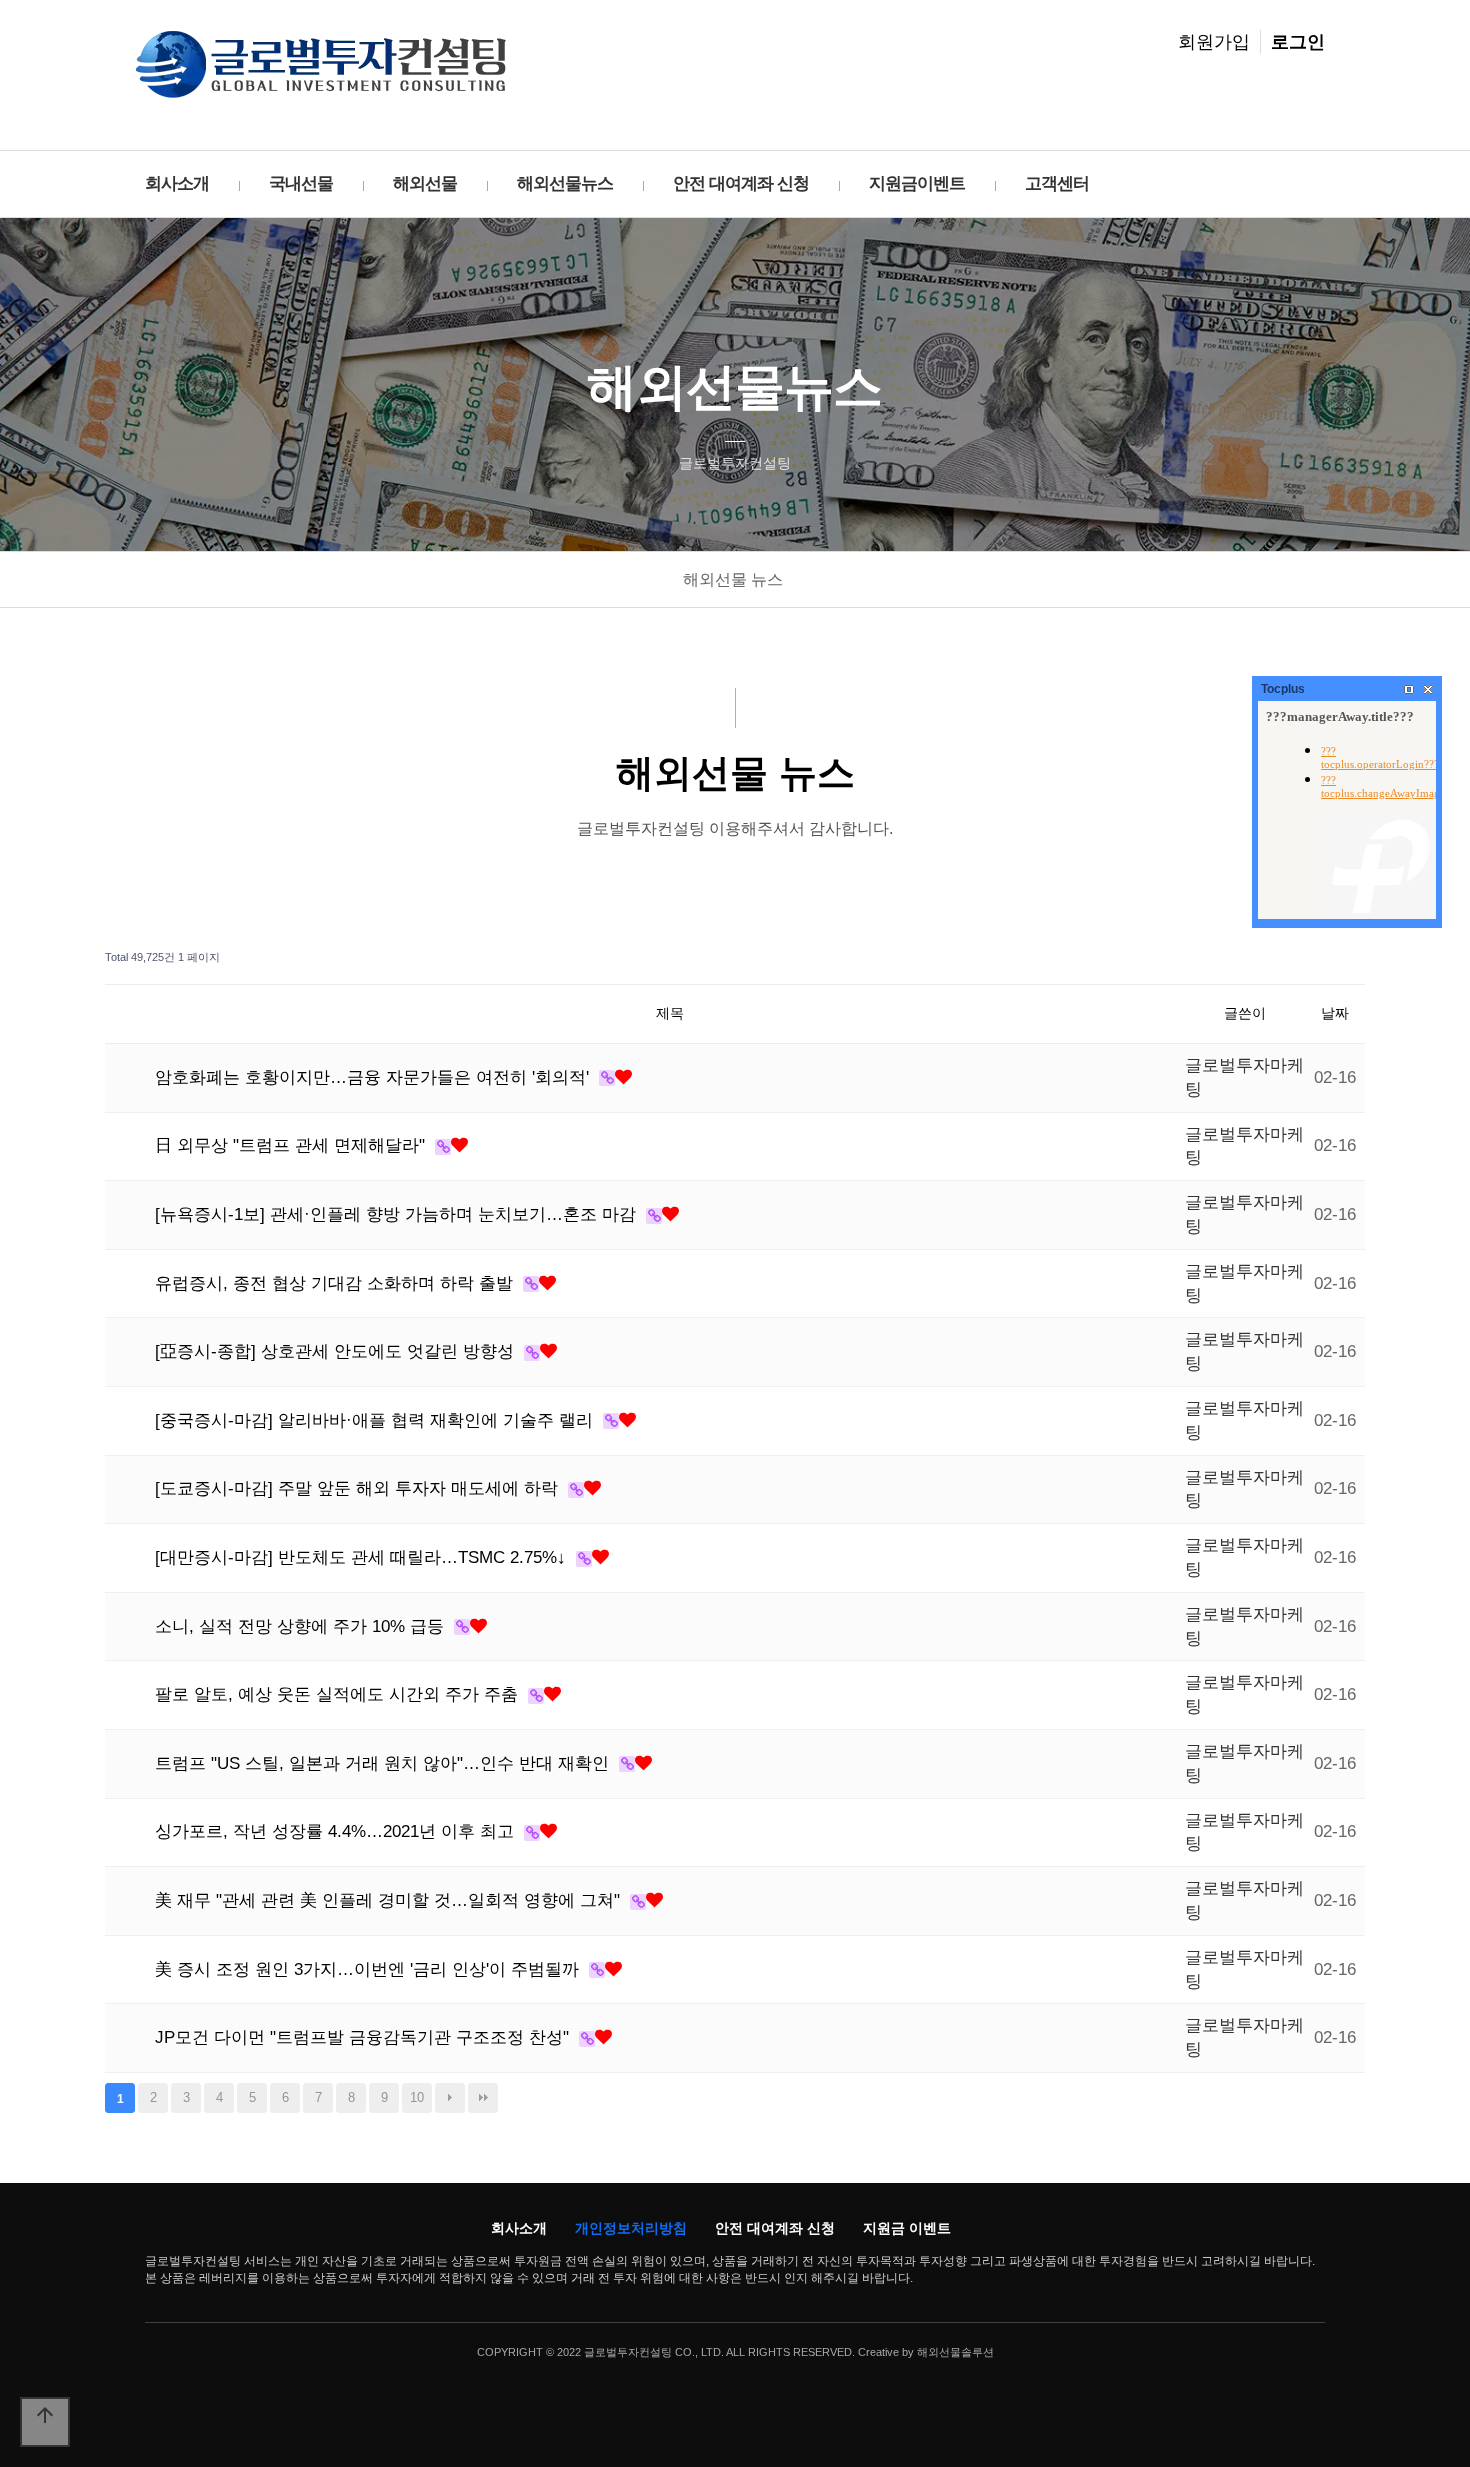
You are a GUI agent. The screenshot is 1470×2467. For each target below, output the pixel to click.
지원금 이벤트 (907, 2228)
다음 (450, 2098)
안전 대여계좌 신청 (741, 183)
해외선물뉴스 (565, 183)
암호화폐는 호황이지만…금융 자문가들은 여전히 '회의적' (374, 1077)
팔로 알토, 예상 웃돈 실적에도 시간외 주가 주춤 (339, 1694)
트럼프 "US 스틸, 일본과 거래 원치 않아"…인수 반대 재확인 (384, 1763)
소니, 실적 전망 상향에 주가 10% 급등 (302, 1626)
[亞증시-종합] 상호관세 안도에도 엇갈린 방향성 (337, 1351)
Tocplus (1283, 689)
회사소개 (177, 183)
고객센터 (1057, 183)
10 (417, 2097)
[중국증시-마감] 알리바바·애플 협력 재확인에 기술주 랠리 (376, 1420)
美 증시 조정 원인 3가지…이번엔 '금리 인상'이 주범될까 (369, 1969)
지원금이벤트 (917, 183)
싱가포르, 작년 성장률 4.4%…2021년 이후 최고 (337, 1831)
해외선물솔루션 (955, 2352)
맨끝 (483, 2098)
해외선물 (425, 183)
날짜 (1335, 1013)
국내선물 (301, 183)
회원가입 (1214, 42)
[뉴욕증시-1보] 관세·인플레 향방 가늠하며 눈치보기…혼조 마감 (398, 1214)
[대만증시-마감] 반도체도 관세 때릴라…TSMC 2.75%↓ (363, 1557)
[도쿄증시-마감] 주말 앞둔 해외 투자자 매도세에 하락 (359, 1488)
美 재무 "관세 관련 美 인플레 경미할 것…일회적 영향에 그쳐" (390, 1900)
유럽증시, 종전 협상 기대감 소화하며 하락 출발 (336, 1283)
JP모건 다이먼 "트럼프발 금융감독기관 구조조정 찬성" (364, 2037)
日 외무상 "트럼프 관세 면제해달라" (292, 1145)
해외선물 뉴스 (733, 579)
